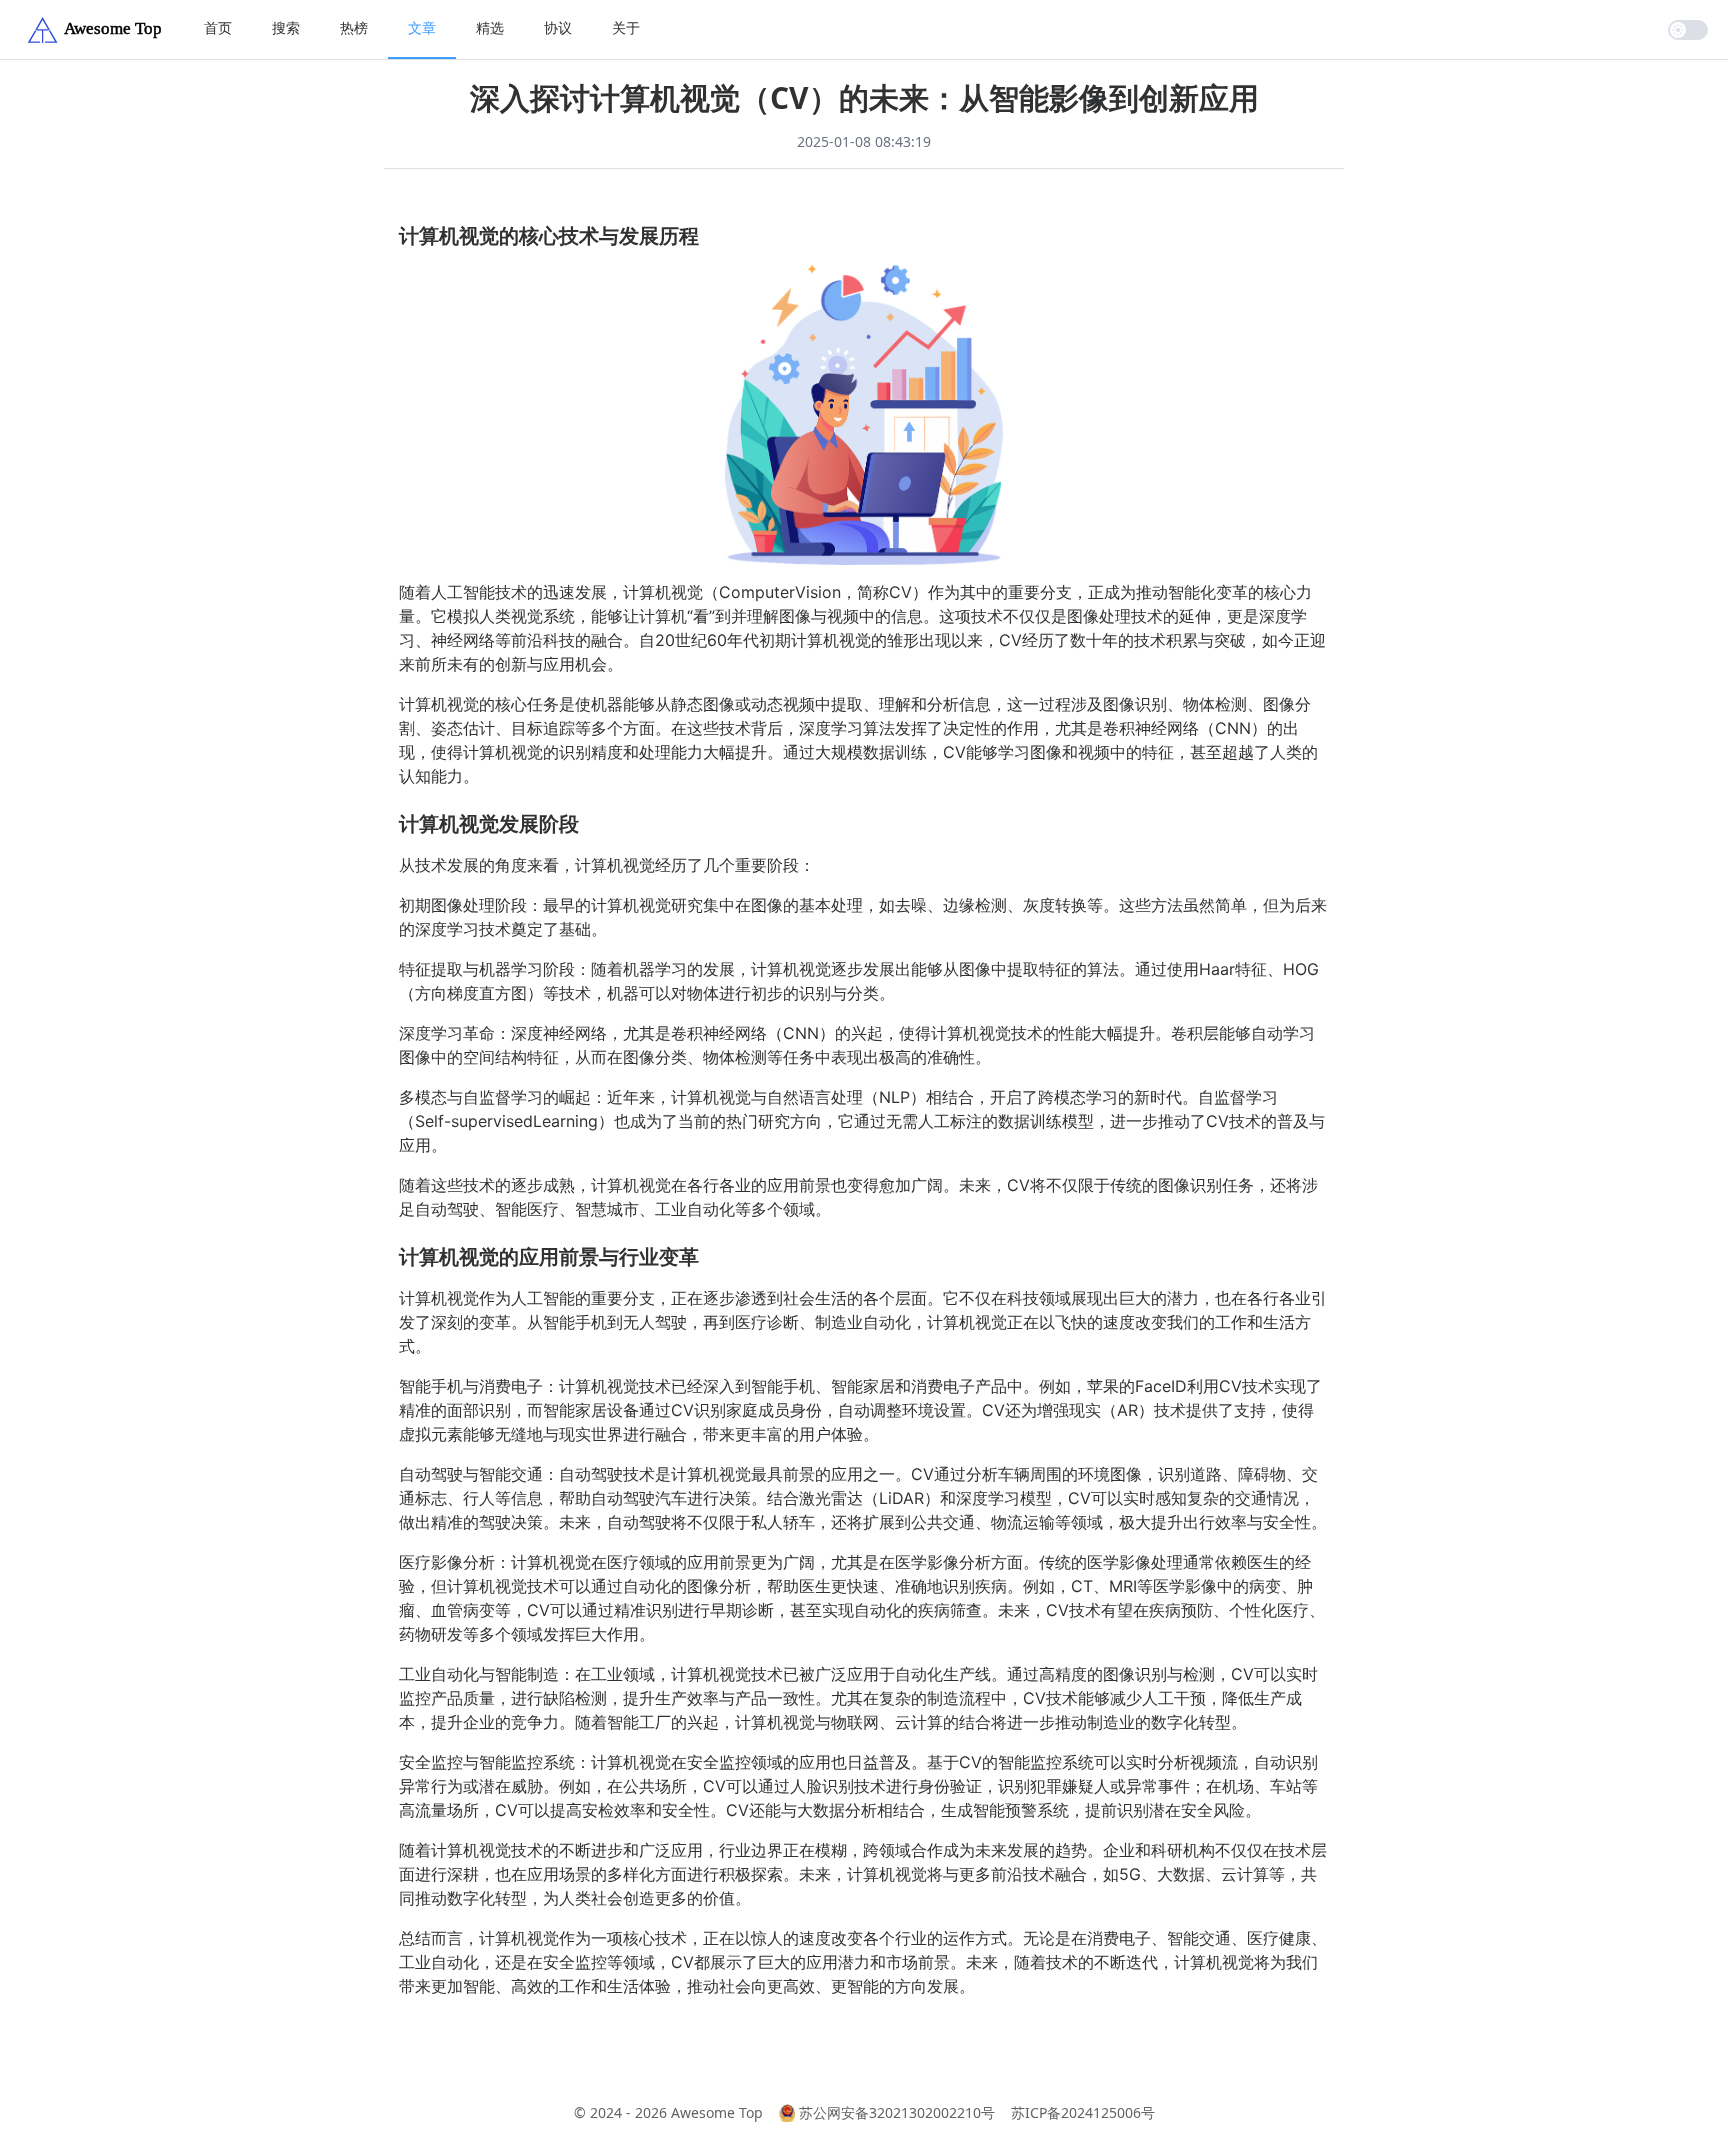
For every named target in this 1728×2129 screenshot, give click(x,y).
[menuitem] (218, 29)
